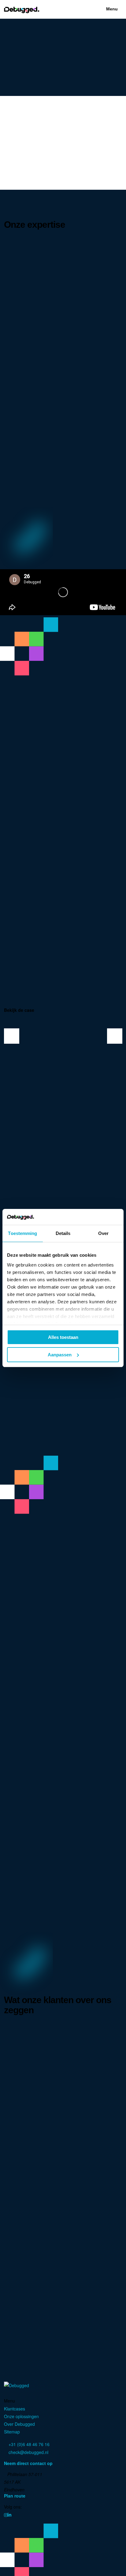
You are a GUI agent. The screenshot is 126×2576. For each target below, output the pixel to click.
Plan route (15, 2496)
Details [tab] (63, 1233)
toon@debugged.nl (26, 2261)
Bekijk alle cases (61, 1453)
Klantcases (15, 2409)
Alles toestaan (63, 1337)
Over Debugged (19, 2424)
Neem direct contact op (29, 2463)
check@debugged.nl (28, 2452)
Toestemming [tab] (22, 1233)
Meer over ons (50, 767)
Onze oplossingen (21, 2416)
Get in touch (85, 767)
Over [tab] (103, 1233)
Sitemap (12, 2432)
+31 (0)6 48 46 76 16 (28, 2253)
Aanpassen (60, 1355)
